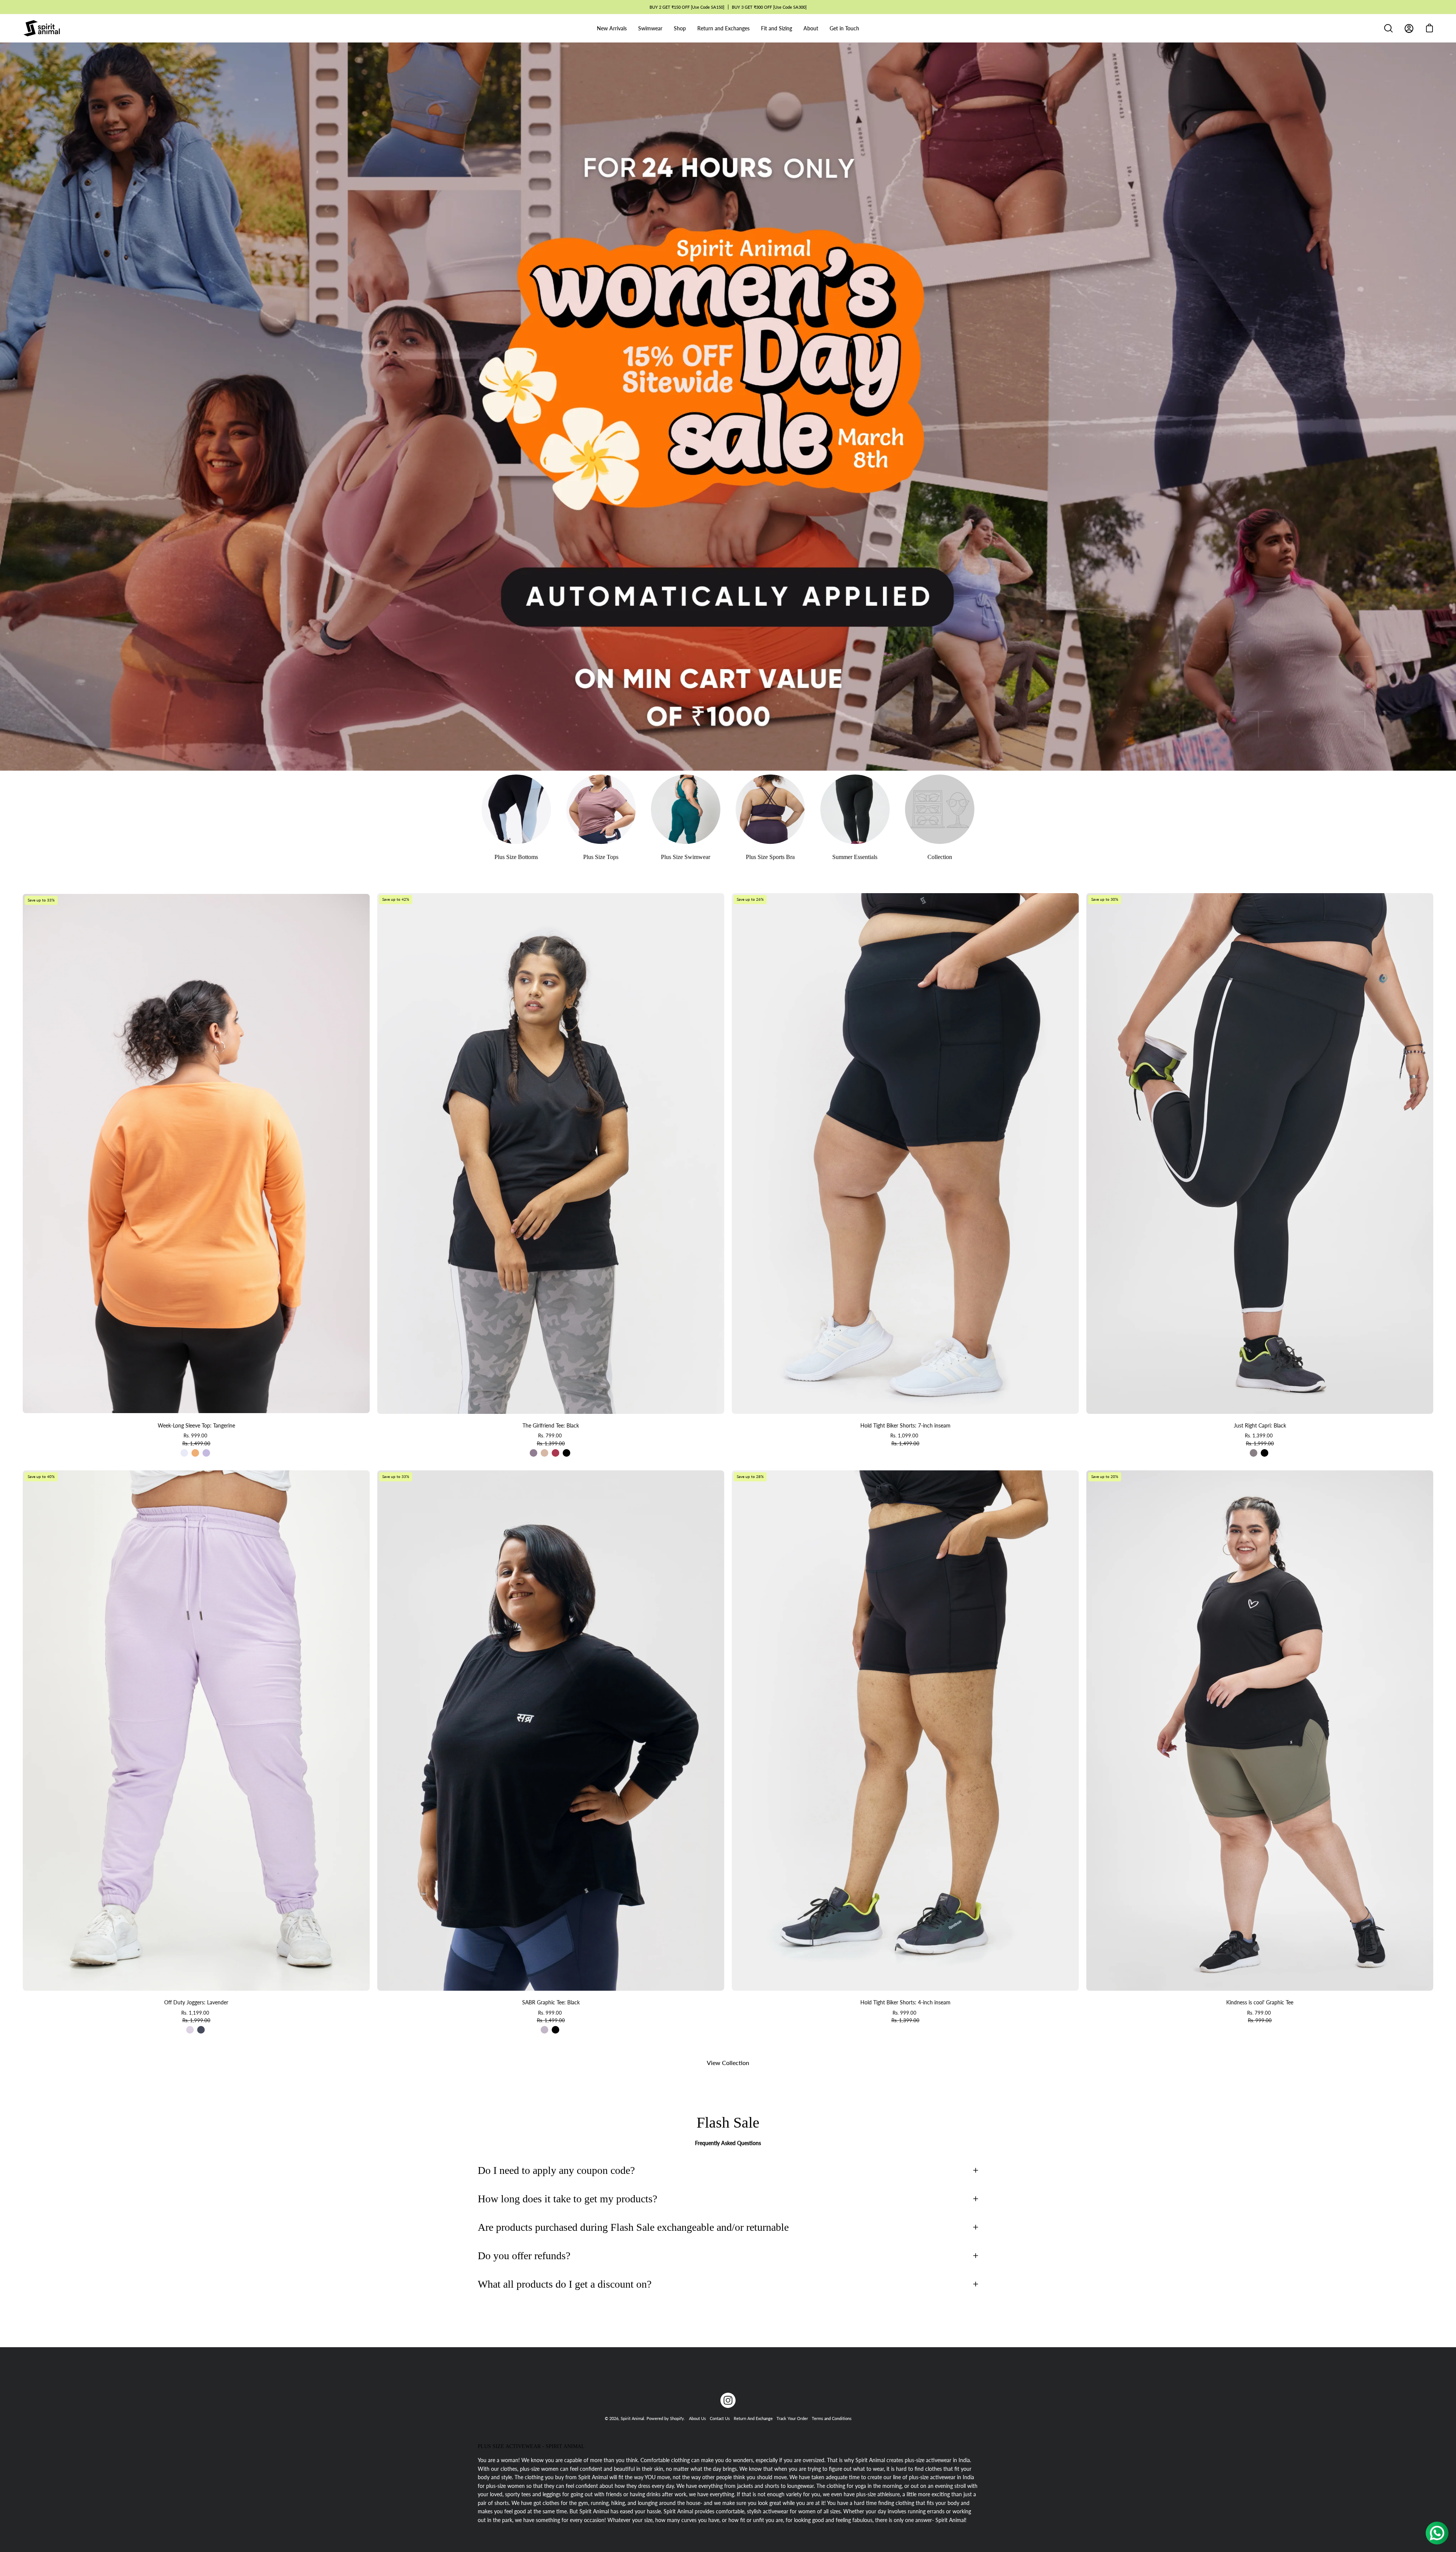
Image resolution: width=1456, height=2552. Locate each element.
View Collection (728, 2063)
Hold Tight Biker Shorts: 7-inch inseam (905, 1425)
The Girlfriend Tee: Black (551, 1425)
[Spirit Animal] (42, 28)
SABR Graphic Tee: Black (551, 2002)
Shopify (677, 2418)
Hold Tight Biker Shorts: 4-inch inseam (905, 2002)
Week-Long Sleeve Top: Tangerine (196, 1425)
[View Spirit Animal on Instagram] (728, 2400)
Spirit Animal (632, 2418)
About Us (697, 2418)
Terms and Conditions (832, 2418)
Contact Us (720, 2418)
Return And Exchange (753, 2418)
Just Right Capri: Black (1260, 1425)
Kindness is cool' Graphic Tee (1260, 2002)
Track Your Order (792, 2418)
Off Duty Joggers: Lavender (196, 2002)
